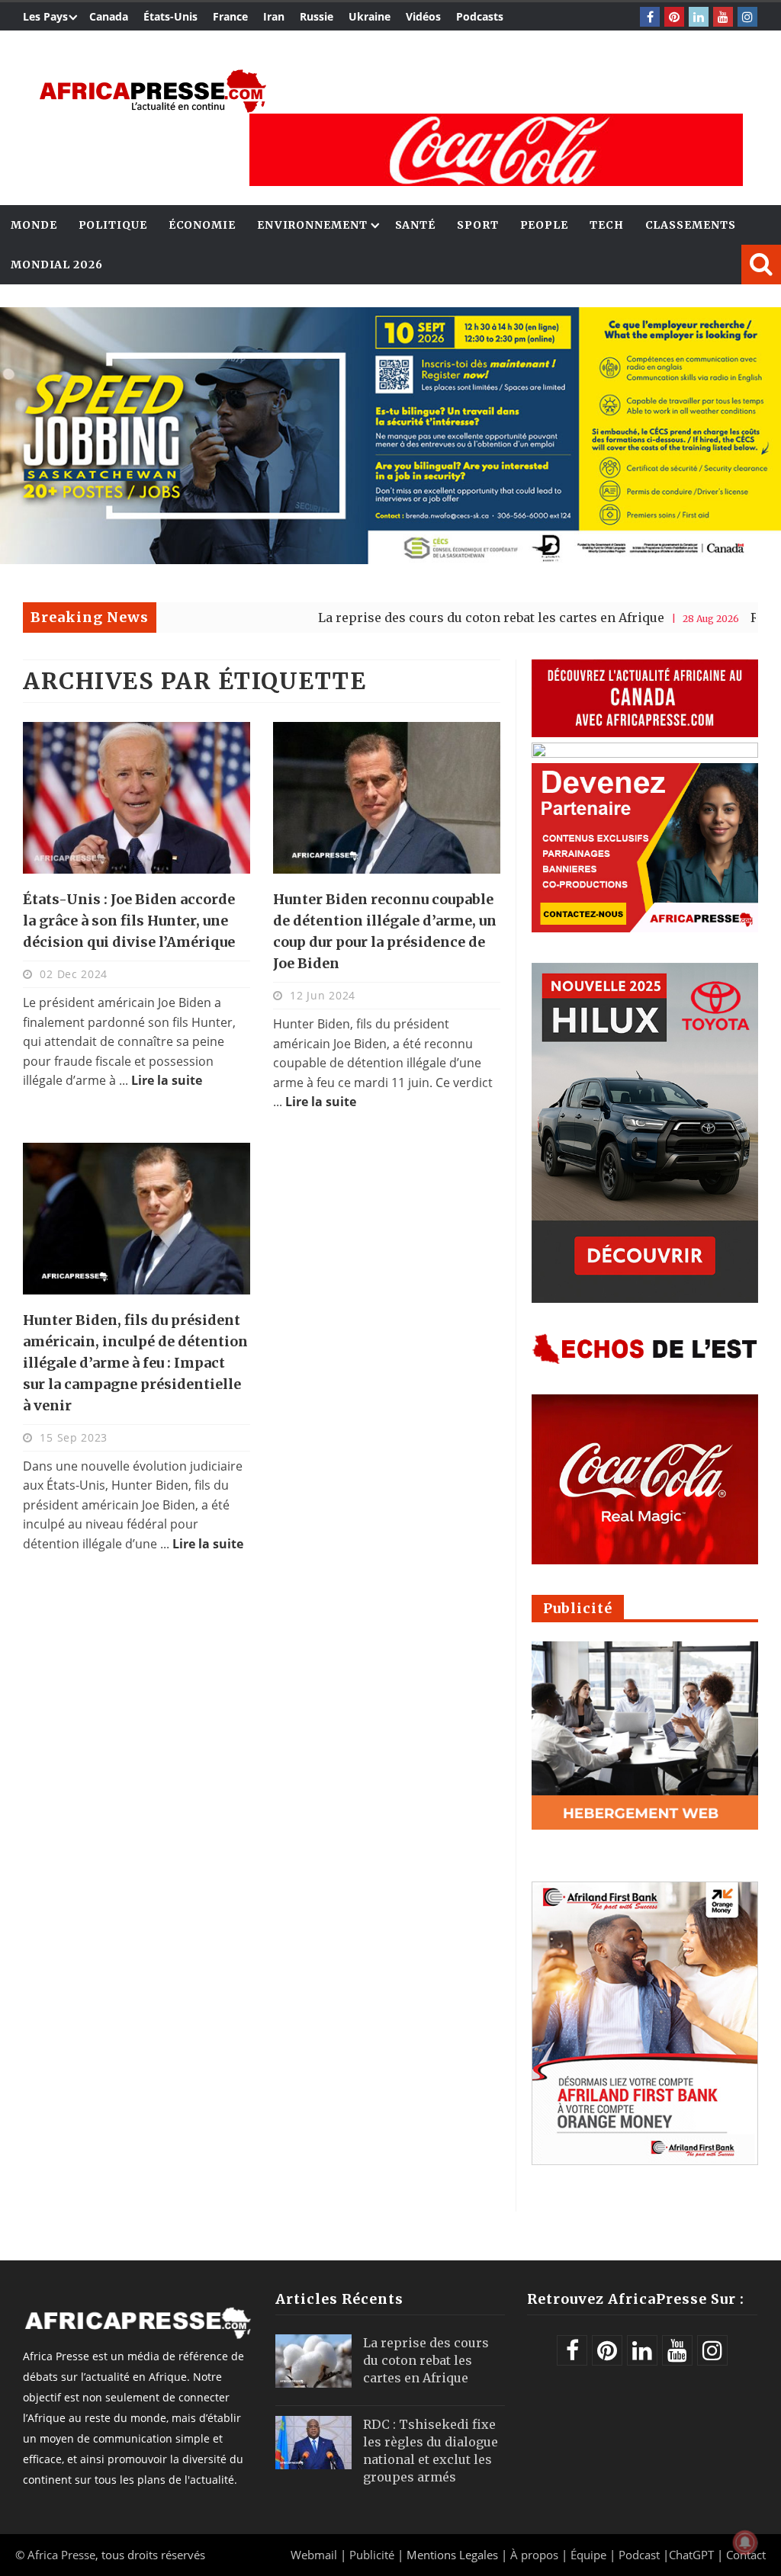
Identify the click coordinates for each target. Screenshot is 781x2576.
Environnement (312, 225)
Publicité (373, 2555)
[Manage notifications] (745, 2542)
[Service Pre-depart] (390, 560)
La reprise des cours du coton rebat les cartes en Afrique (416, 618)
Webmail (314, 2555)
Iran (274, 16)
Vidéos (423, 16)
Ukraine (370, 16)
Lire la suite (167, 1080)
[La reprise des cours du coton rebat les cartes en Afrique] (313, 2361)
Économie (202, 225)
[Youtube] (723, 17)
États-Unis (170, 16)
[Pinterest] (674, 17)
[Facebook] (650, 17)
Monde (34, 225)
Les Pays (45, 16)
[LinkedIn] (699, 17)
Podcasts (480, 16)
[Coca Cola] (496, 150)
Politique (113, 225)
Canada (109, 16)
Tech (607, 225)
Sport (478, 225)
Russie (317, 16)
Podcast (639, 2555)
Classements (691, 225)
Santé (416, 225)
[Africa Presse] (153, 91)
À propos (534, 2555)
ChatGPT (691, 2555)
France (230, 16)
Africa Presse (61, 2555)
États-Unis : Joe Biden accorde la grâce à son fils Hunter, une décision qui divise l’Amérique (129, 921)
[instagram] (747, 17)
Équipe (590, 2555)
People (544, 225)
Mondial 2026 (57, 265)
